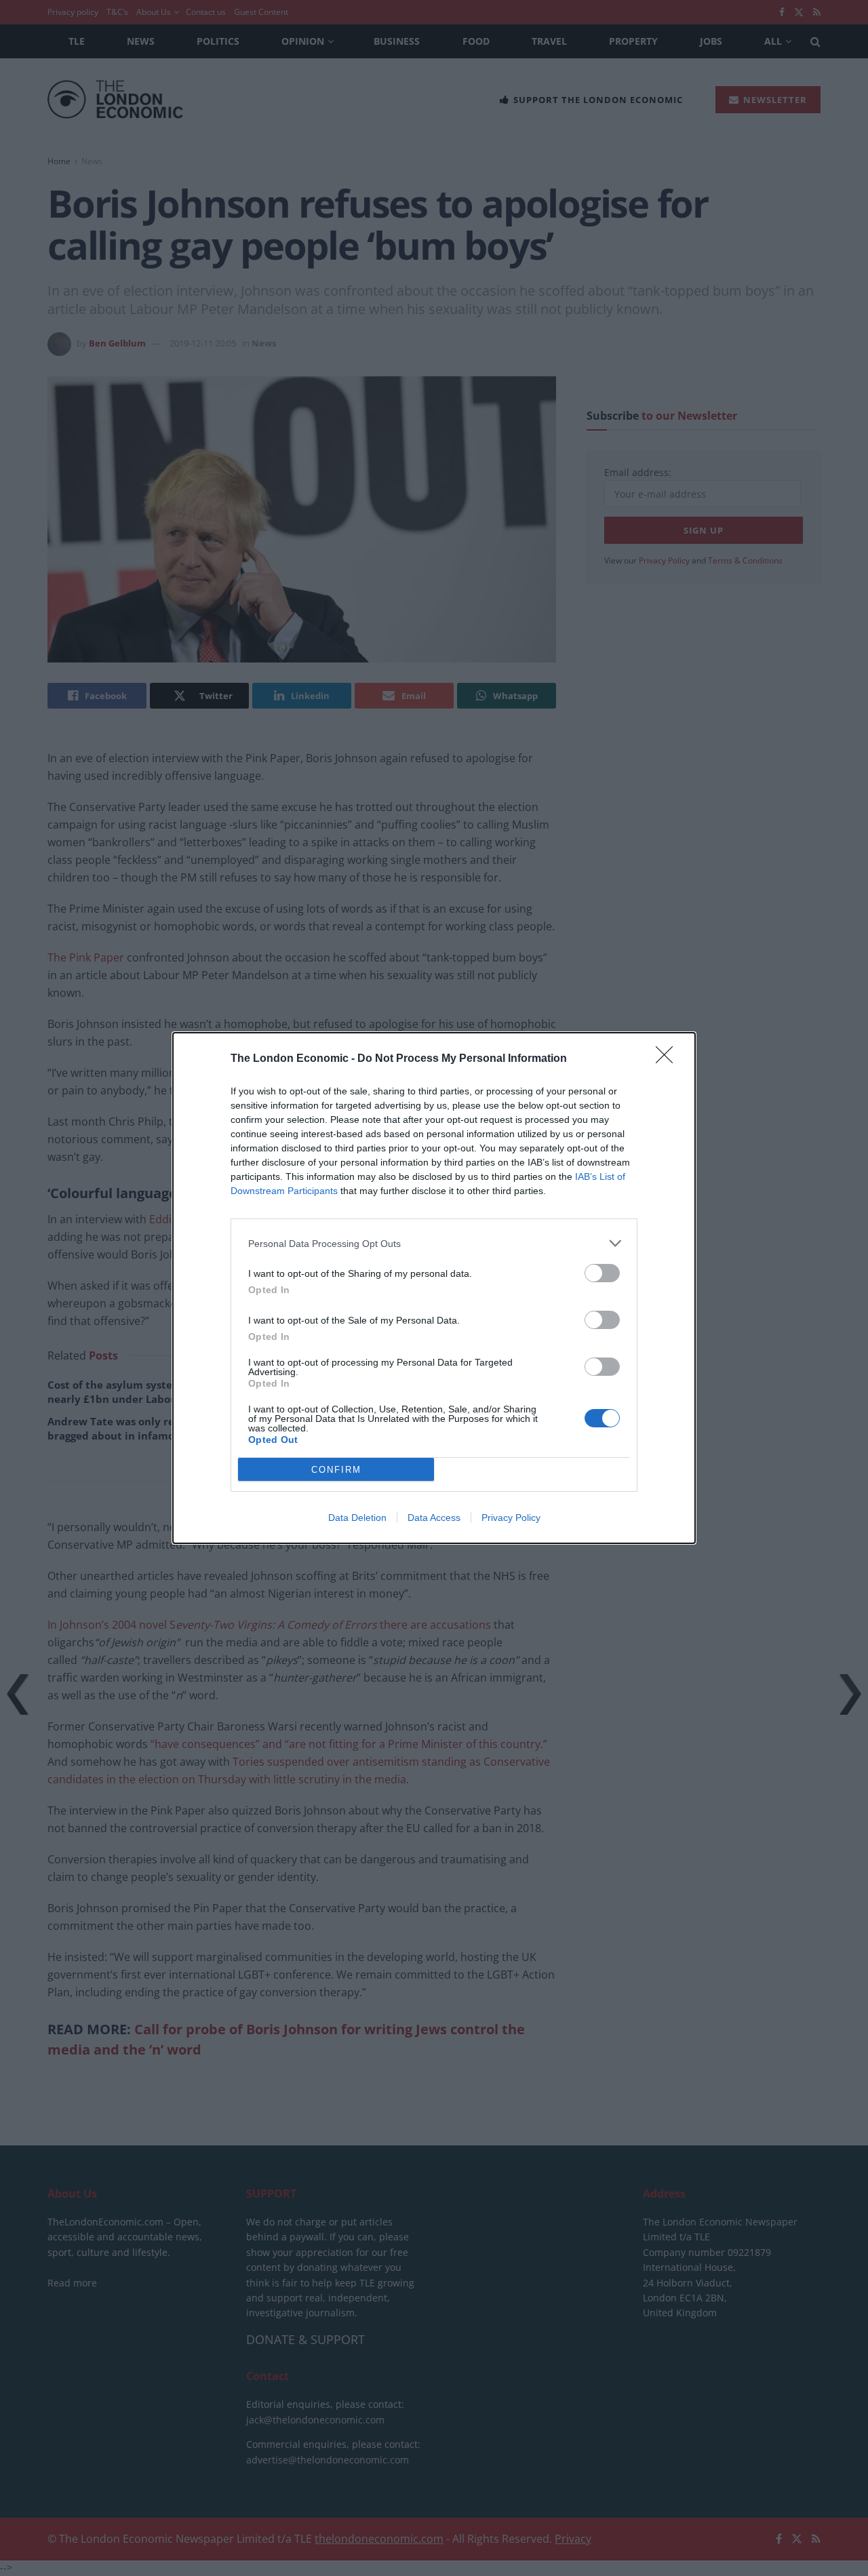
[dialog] (434, 1288)
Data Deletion (357, 1518)
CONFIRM (336, 1470)
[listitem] (434, 1243)
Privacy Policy (511, 1518)
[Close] (669, 1059)
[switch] (602, 1273)
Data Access (434, 1518)
